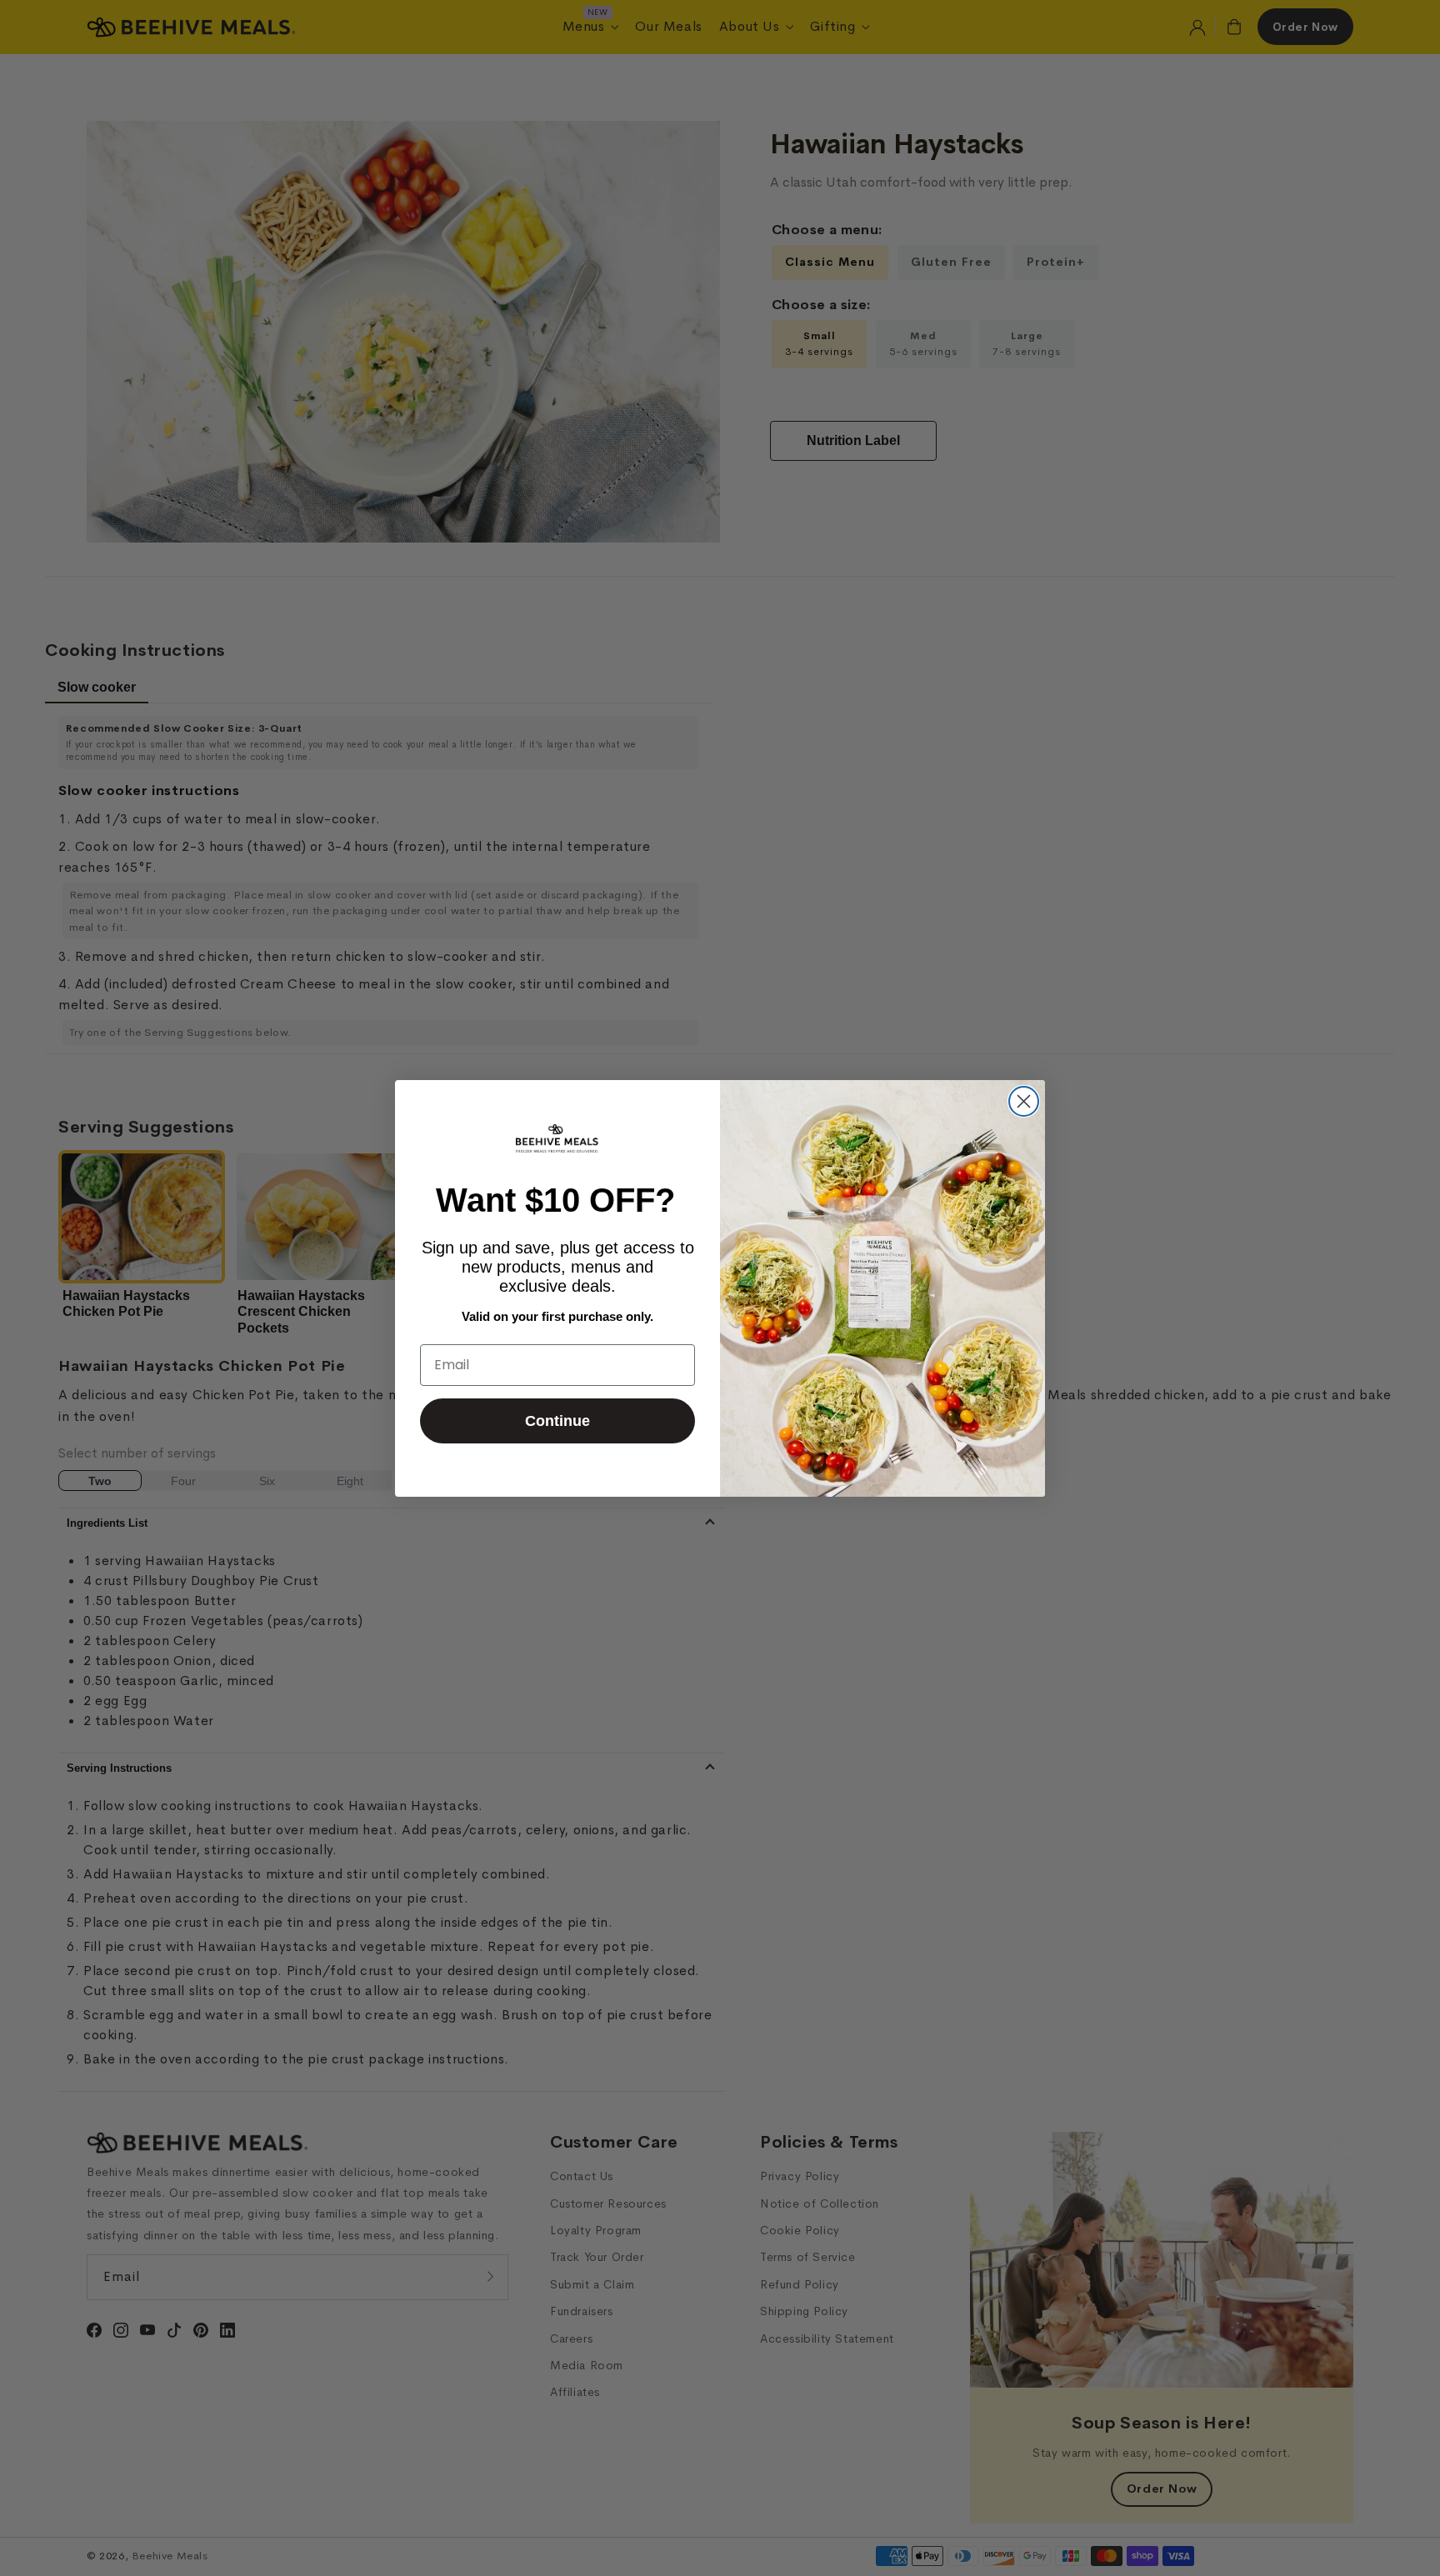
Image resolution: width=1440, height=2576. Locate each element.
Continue (557, 1421)
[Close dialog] (1024, 1101)
